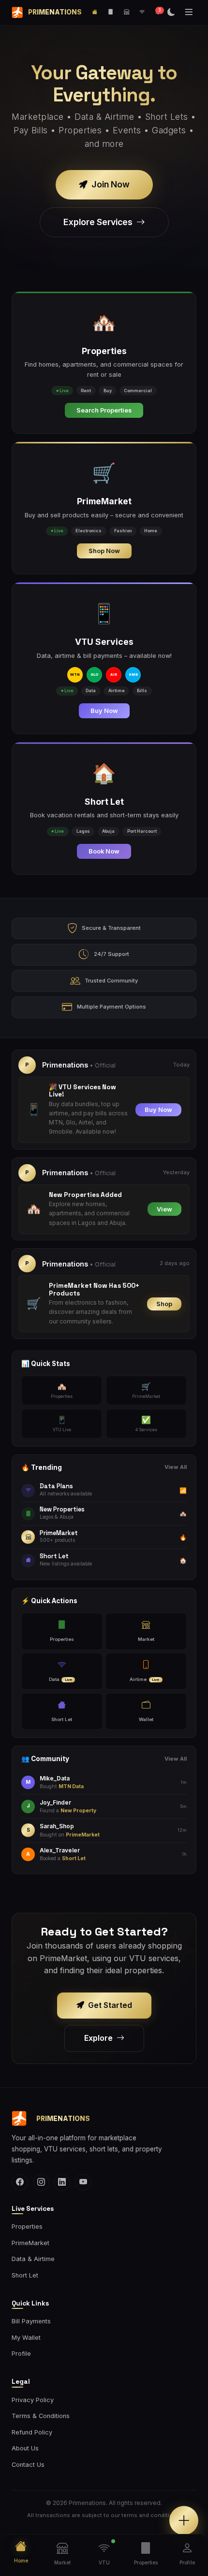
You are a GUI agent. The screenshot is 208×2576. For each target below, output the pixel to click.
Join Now (111, 184)
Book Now (104, 851)
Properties (27, 2227)
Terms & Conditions (41, 2416)
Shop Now (104, 551)
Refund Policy (32, 2432)
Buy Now (104, 711)
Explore (98, 2038)
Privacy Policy (33, 2400)
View (164, 1209)
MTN (75, 675)
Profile (21, 2354)
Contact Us (28, 2465)
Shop (164, 1304)
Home (21, 2561)
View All (176, 1467)
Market (62, 2562)
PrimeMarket (30, 2243)
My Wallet (26, 2338)
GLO (95, 675)
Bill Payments (31, 2321)
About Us (25, 2448)
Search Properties (104, 410)
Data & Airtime (33, 2259)
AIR (114, 675)
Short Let (25, 2275)
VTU (104, 2562)
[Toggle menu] (189, 13)
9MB (133, 675)
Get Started (110, 2005)
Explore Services (98, 222)
